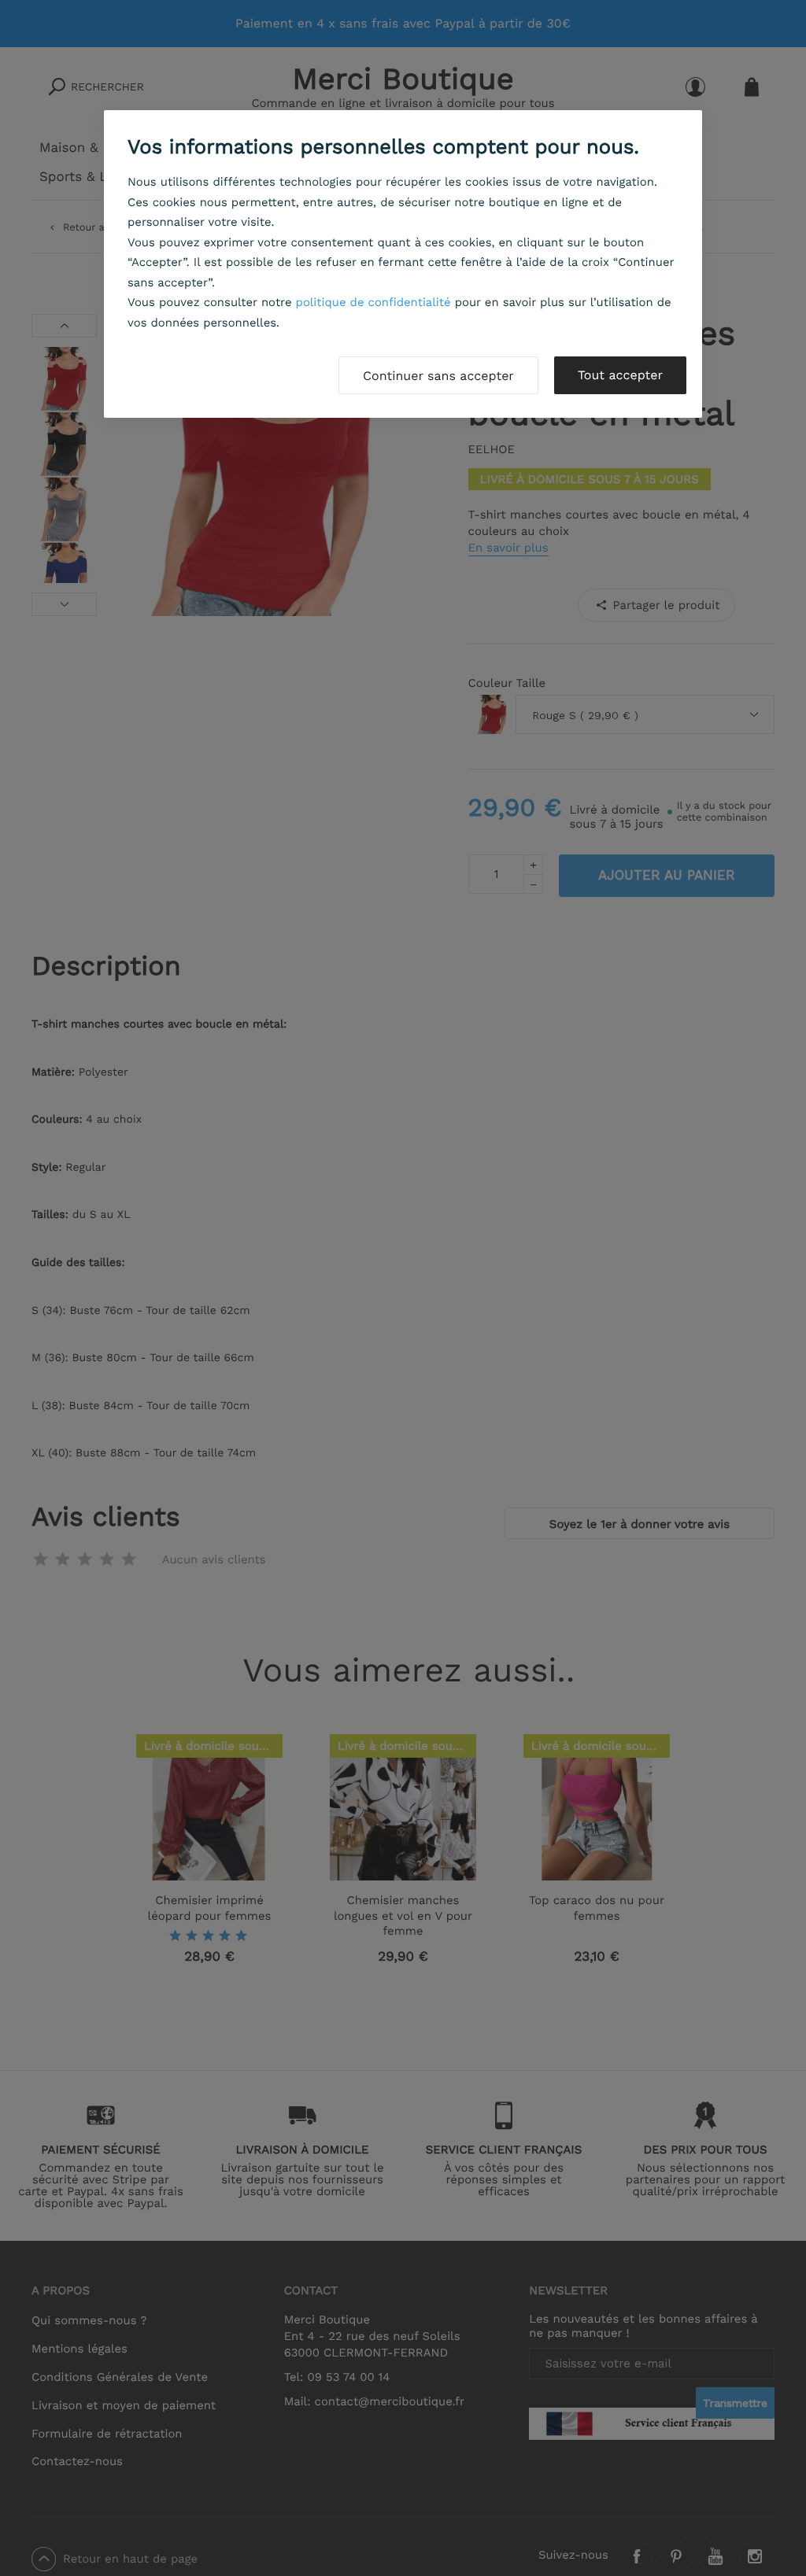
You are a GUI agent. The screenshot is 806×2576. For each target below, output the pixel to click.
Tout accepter (620, 375)
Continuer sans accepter (438, 376)
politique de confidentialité (373, 302)
